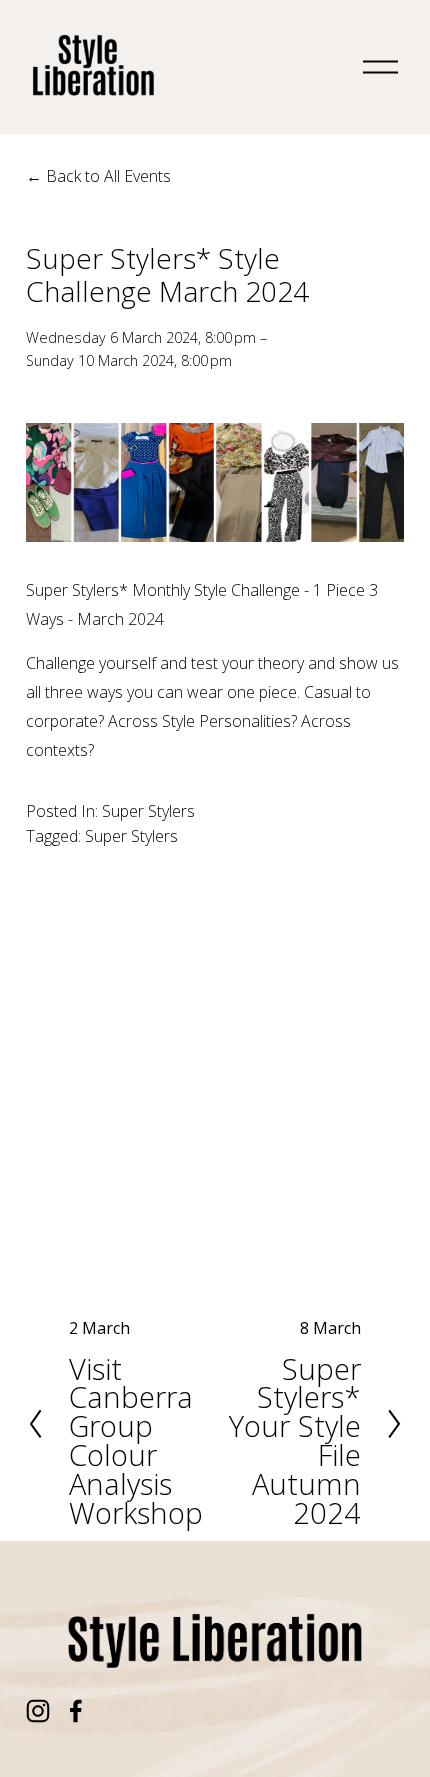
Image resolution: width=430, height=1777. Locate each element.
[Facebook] (76, 1711)
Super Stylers (148, 811)
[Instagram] (38, 1711)
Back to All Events (108, 176)
